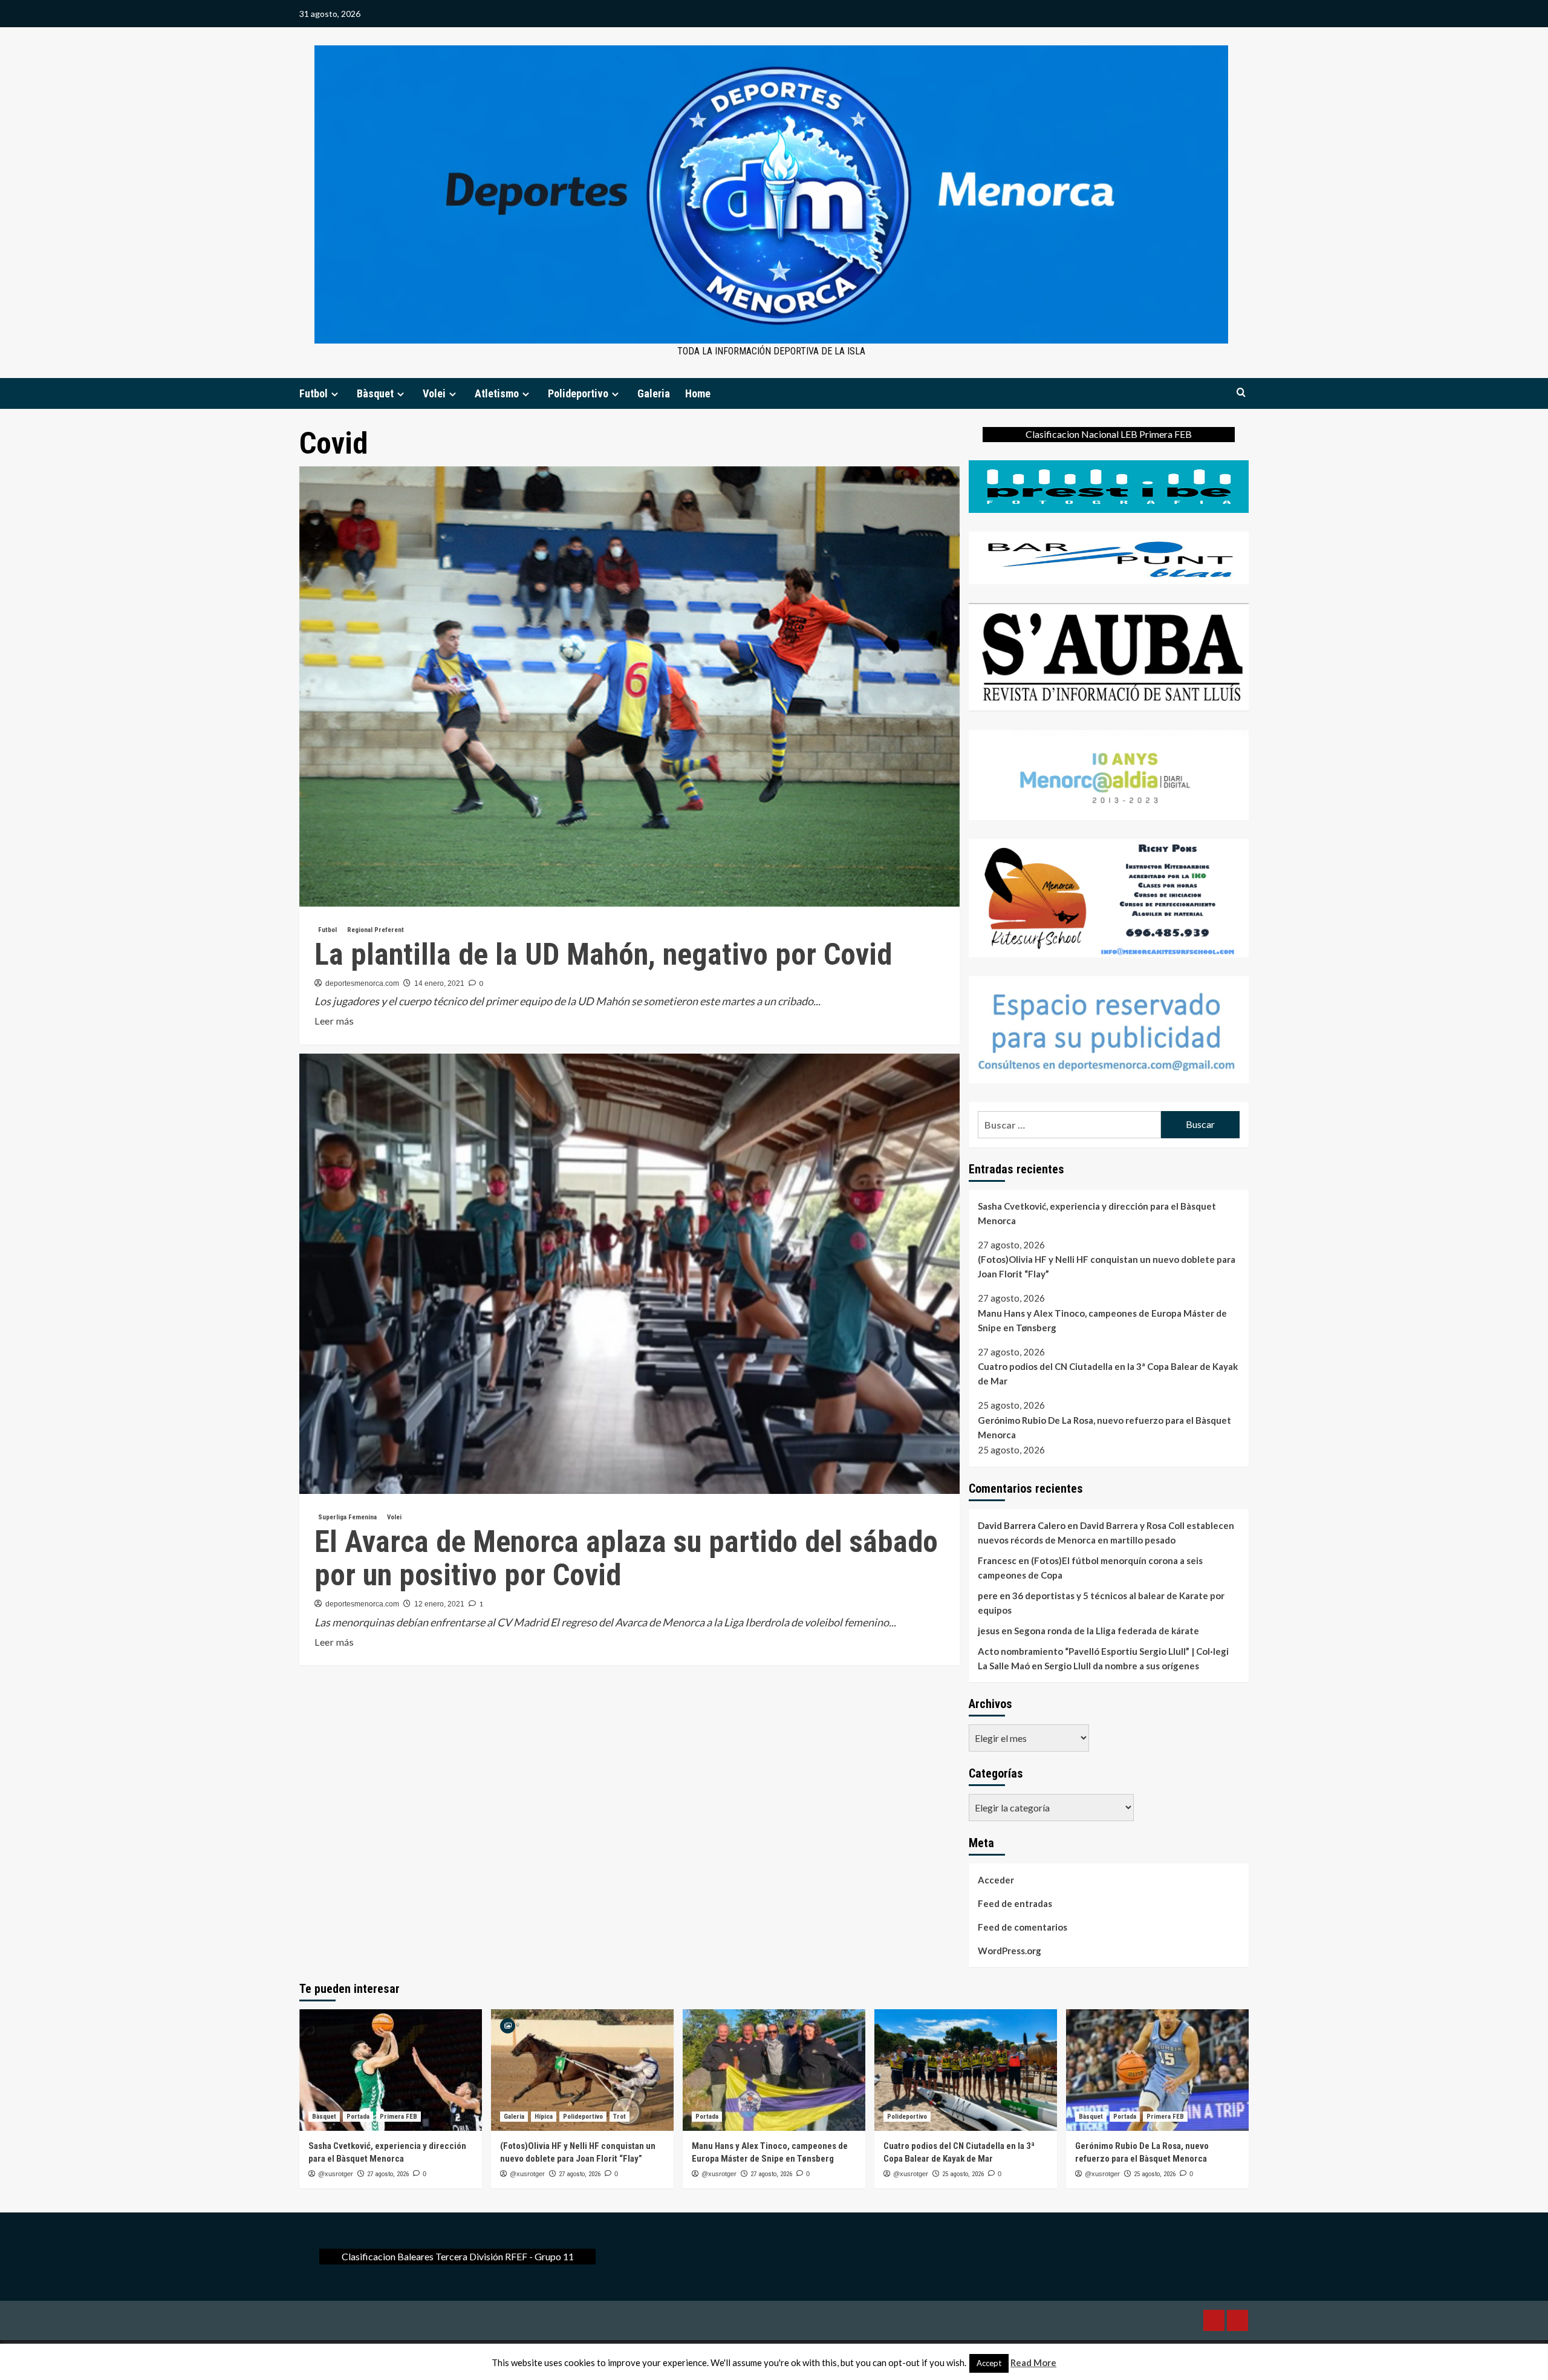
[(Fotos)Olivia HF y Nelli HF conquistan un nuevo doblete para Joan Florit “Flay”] (582, 2070)
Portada (358, 2117)
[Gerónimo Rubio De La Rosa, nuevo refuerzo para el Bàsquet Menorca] (1157, 2070)
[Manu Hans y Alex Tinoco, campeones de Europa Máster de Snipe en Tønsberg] (774, 2070)
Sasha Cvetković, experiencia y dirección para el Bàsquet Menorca (1097, 1213)
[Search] (1241, 393)
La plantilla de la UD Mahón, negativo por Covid (603, 954)
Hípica (544, 2117)
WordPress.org (1010, 1951)
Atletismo (497, 393)
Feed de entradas (1015, 1903)
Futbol (314, 393)
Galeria (654, 393)
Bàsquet (375, 393)
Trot (620, 2117)
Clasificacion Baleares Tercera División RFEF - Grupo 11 (458, 2256)
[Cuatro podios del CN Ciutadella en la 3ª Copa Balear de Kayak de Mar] (966, 2070)
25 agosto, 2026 (963, 2174)
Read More (1033, 2362)
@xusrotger (336, 2174)
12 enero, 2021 (439, 1604)
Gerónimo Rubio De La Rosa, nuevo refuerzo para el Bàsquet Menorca (1104, 1427)
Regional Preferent (376, 930)
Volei (434, 393)
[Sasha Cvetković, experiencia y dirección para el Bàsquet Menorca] (391, 2070)
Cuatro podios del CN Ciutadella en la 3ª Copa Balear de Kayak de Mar (1108, 1374)
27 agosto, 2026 (388, 2174)
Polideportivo (578, 393)
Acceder (996, 1880)
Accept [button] (989, 2363)
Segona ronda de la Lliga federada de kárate (1107, 1631)
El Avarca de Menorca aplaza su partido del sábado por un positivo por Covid (626, 1558)
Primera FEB (398, 2117)
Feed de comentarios (1023, 1927)
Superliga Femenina (347, 1517)
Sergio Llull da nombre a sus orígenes (1122, 1666)
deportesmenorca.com (362, 983)
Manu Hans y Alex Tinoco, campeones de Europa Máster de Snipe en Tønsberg (1102, 1320)
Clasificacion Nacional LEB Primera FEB (1109, 434)
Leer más (334, 1022)
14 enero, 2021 (439, 983)
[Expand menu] (335, 394)
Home (698, 393)
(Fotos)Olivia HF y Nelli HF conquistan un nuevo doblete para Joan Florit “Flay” (1107, 1267)
